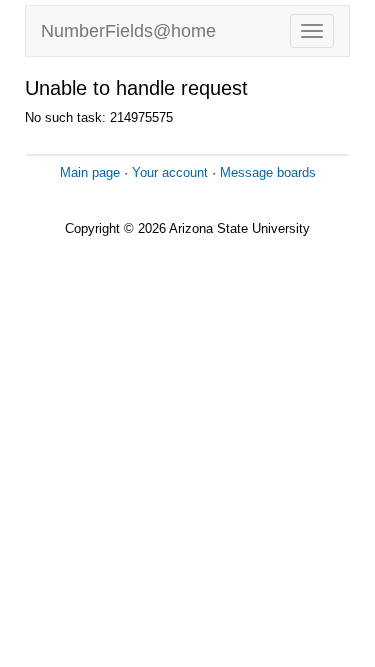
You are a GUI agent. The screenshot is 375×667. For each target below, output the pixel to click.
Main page (90, 172)
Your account (170, 172)
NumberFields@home (128, 31)
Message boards (268, 172)
